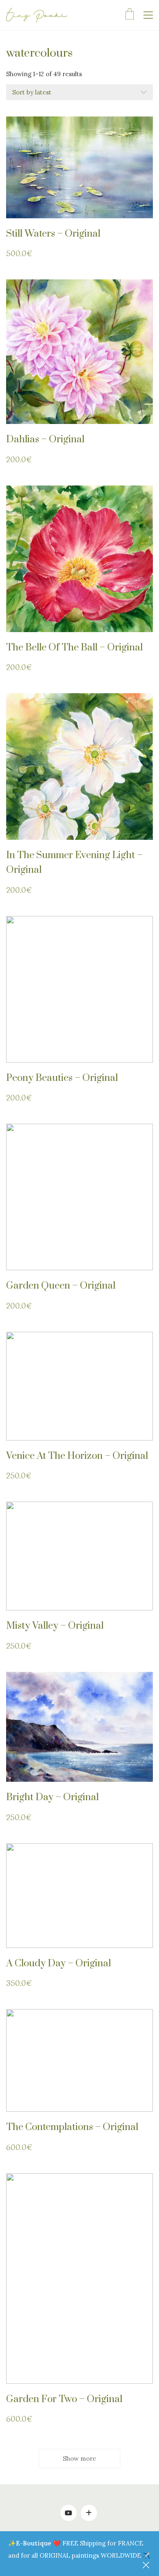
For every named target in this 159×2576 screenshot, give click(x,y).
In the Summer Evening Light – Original (74, 863)
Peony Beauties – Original (62, 1078)
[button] (148, 15)
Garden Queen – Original (61, 1286)
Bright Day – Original (52, 1797)
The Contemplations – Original (72, 2127)
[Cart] (130, 15)
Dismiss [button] (147, 2566)
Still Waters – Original (53, 234)
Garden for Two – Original (64, 2399)
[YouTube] (68, 2513)
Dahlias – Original (45, 439)
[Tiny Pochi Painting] (89, 2513)
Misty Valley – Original (55, 1626)
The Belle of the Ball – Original (74, 648)
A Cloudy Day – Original (59, 1963)
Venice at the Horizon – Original (77, 1456)
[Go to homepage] (37, 15)
